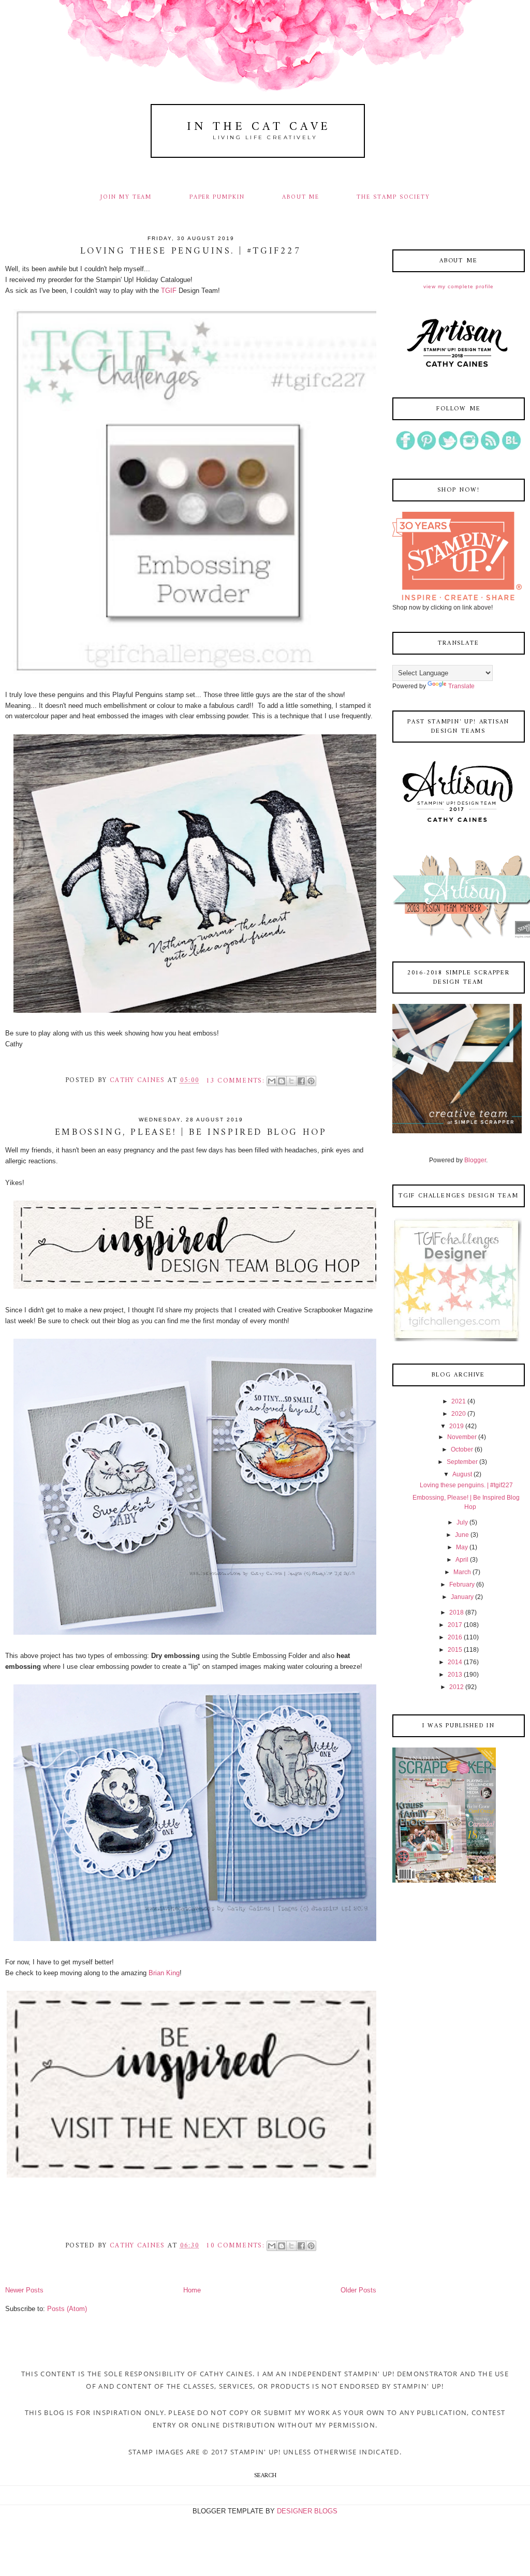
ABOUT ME (301, 197)
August (462, 1474)
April (462, 1560)
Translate (461, 686)
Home (192, 2290)
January (462, 1597)
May (462, 1547)
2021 (459, 1401)
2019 (457, 1426)
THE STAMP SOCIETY (393, 197)
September (462, 1462)
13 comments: (237, 1081)
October (462, 1449)
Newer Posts (24, 2290)
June (462, 1535)
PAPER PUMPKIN (217, 197)
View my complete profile (459, 286)
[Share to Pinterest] (311, 1081)
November (462, 1437)
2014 (455, 1662)
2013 (455, 1675)
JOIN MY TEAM (126, 197)
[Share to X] (291, 1081)
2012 (457, 1687)
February (462, 1585)
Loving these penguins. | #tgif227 (191, 251)
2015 (455, 1650)
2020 (459, 1414)
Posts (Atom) (67, 2309)
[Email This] (272, 1081)
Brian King (164, 1973)
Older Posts (358, 2290)
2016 (455, 1637)
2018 (457, 1612)
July (462, 1522)
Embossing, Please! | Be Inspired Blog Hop (191, 1133)
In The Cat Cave (259, 127)
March (462, 1572)
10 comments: (237, 2246)
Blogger (475, 1160)
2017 (455, 1625)
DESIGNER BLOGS (307, 2511)
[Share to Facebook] (301, 1081)
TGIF (170, 291)
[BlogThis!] (282, 1081)
